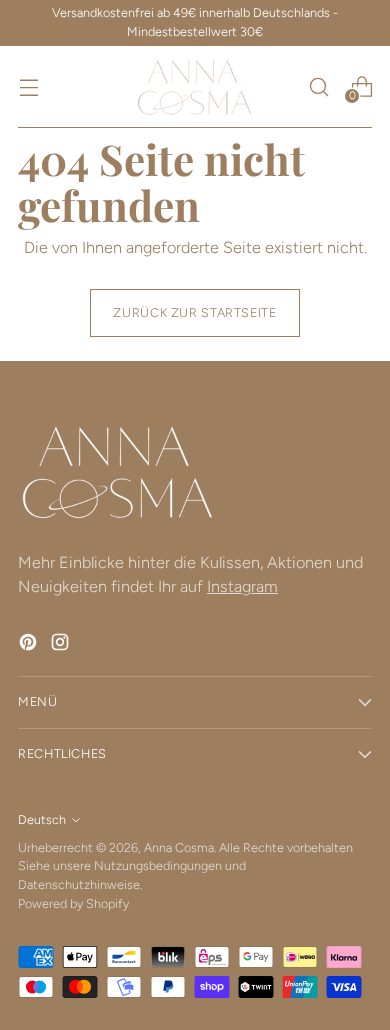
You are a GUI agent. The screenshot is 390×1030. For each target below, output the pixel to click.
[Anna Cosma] (195, 87)
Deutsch (42, 819)
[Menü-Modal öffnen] (28, 86)
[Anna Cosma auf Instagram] (62, 645)
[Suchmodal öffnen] (318, 86)
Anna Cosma (179, 847)
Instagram (242, 586)
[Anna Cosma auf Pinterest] (30, 645)
